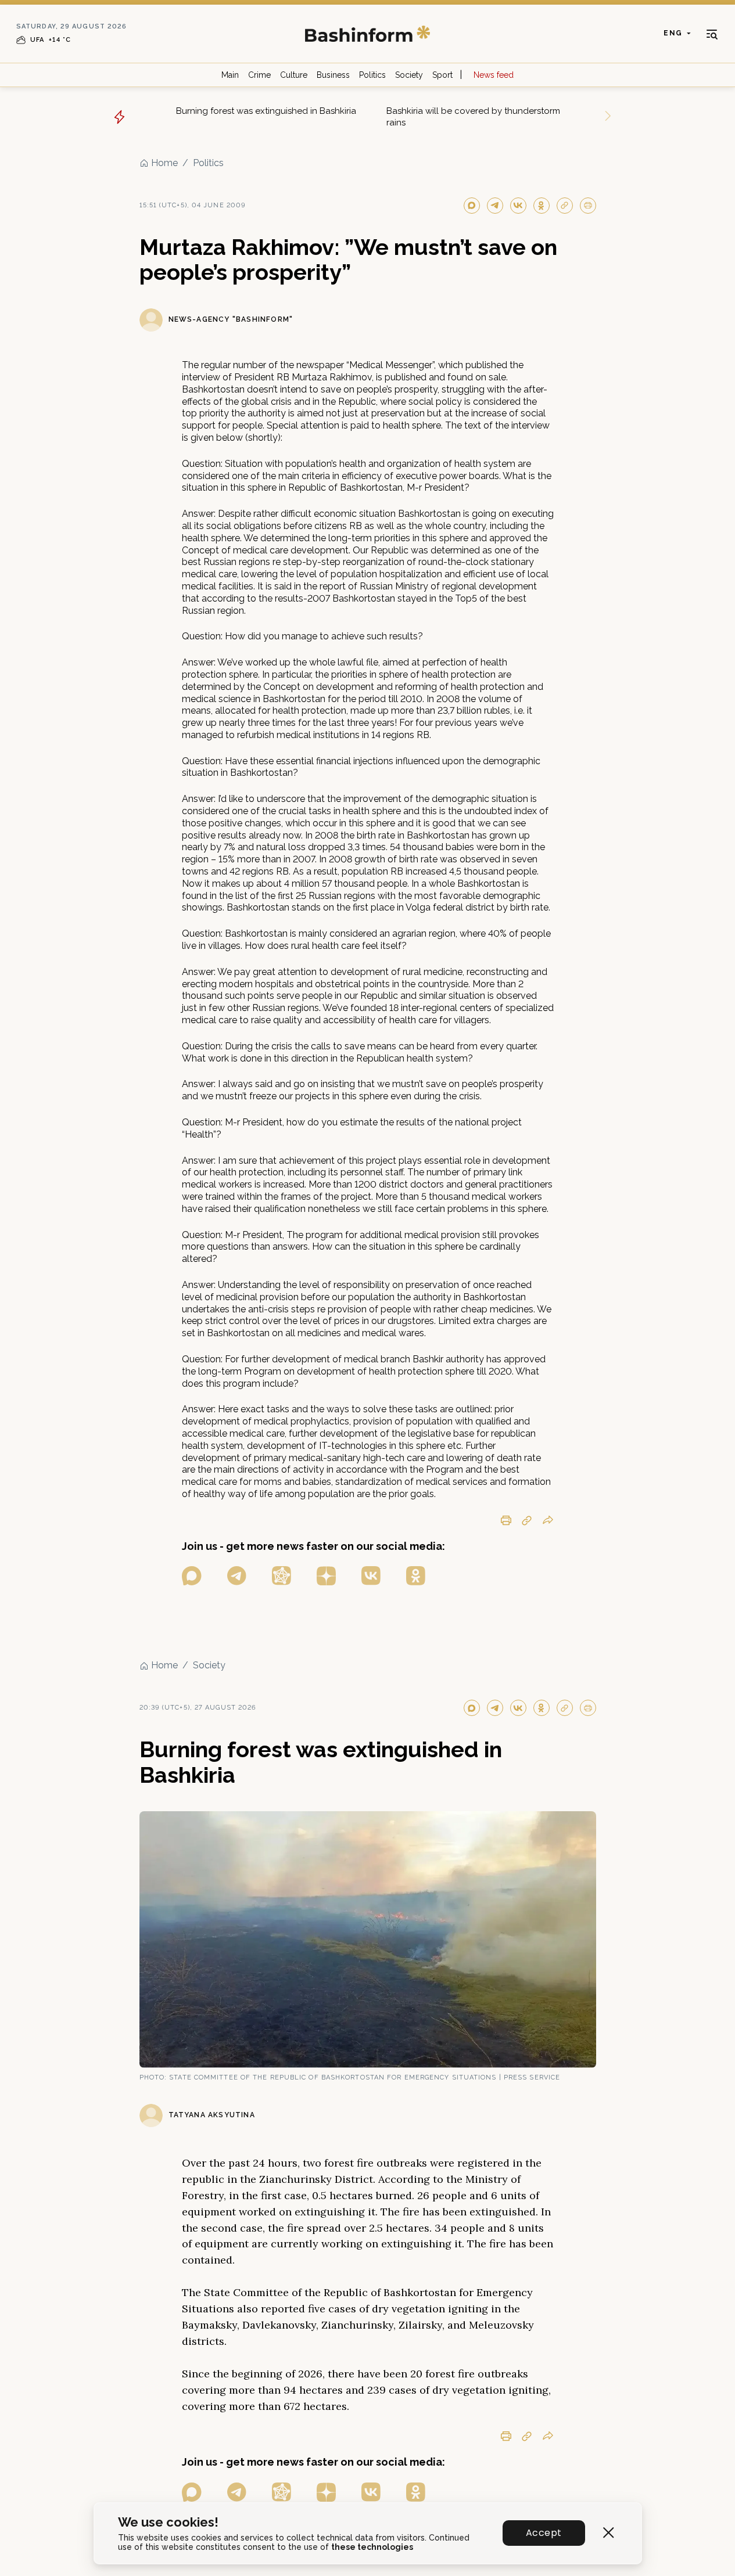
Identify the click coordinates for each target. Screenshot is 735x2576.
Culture (294, 75)
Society (409, 75)
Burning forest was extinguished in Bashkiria (266, 111)
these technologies (372, 2547)
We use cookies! (168, 2522)
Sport (442, 75)
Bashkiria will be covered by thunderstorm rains (473, 117)
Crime (259, 75)
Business (333, 75)
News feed (494, 75)
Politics (372, 75)
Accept (544, 2533)
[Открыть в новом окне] (192, 1576)
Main (230, 75)
